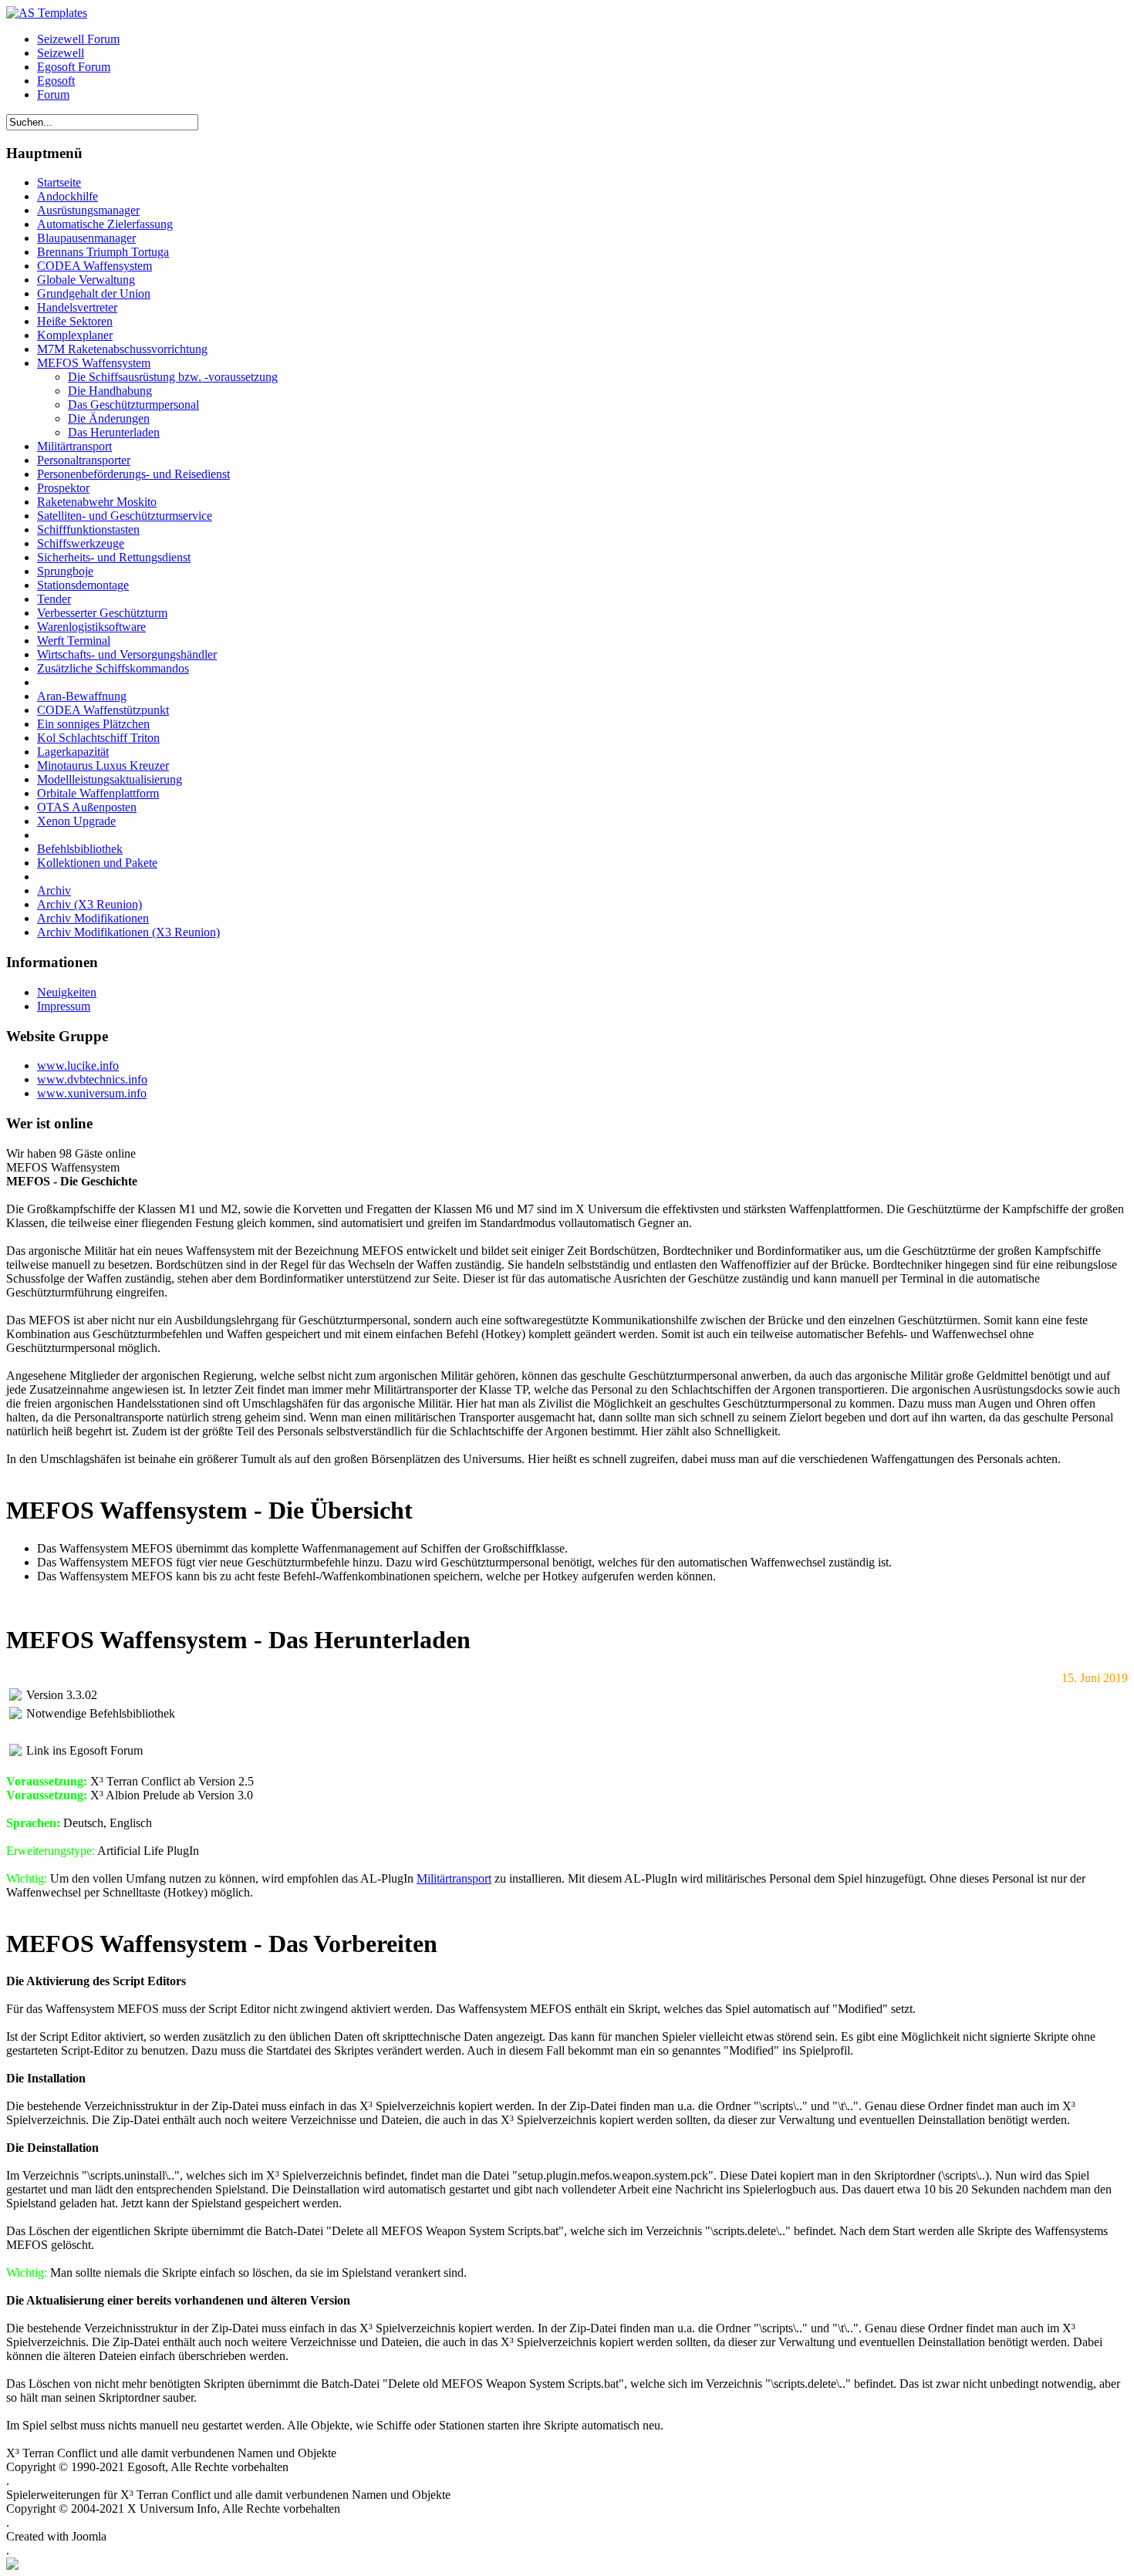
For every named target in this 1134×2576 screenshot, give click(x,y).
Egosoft (56, 81)
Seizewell (61, 53)
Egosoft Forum (74, 67)
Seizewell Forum (78, 39)
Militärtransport (454, 1878)
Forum (53, 94)
